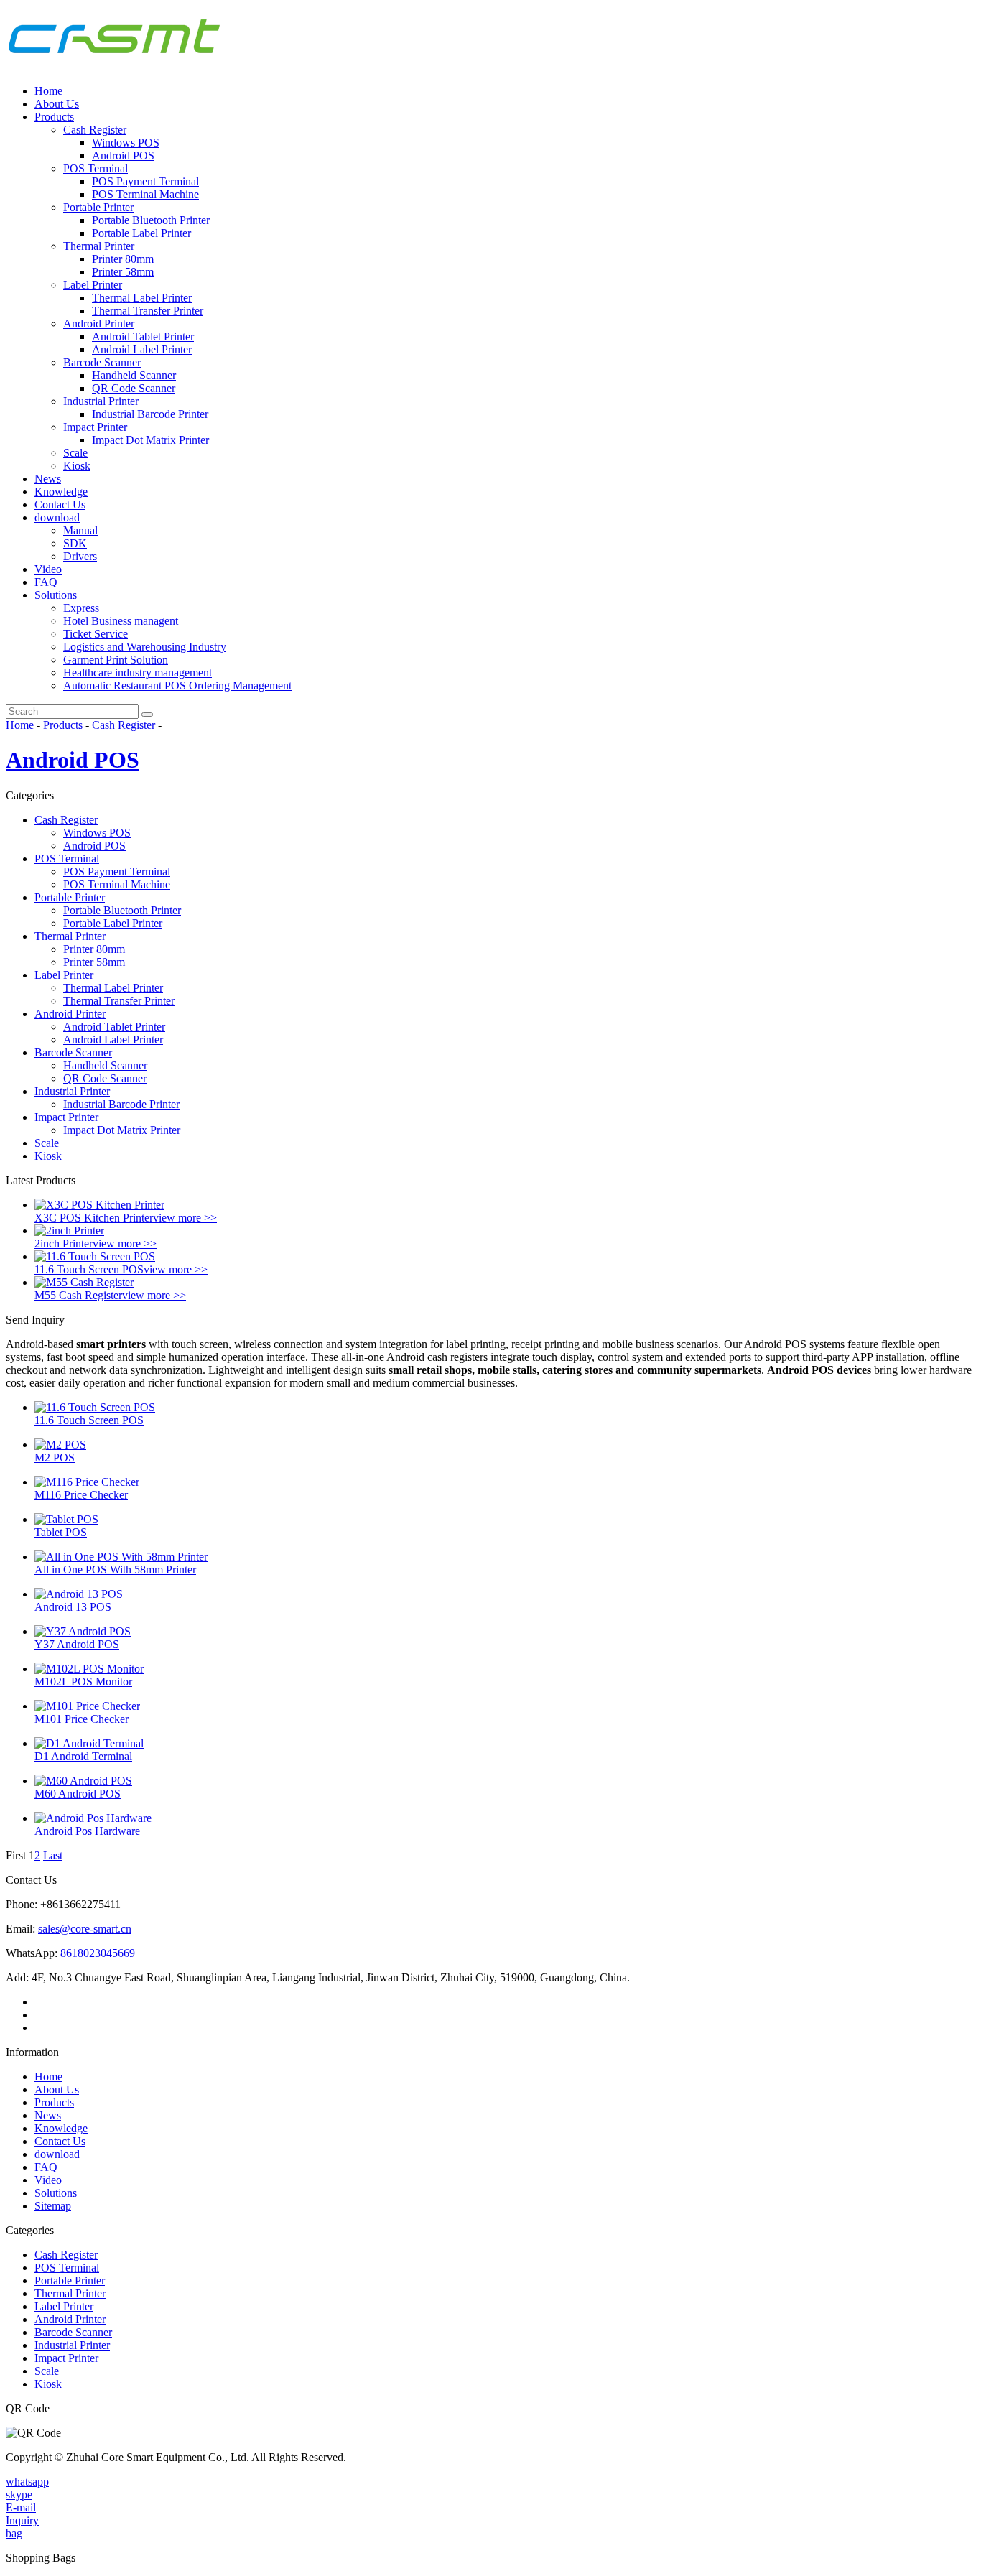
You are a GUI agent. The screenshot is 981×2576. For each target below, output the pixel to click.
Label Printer (93, 285)
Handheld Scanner (134, 375)
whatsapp (27, 2482)
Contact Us (60, 504)
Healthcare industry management (138, 673)
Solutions (56, 595)
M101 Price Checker (82, 1719)
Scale (75, 453)
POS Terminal (96, 168)
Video (48, 569)
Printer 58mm (123, 272)
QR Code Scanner (134, 388)
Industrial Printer (101, 401)
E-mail (21, 2507)
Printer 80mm (123, 259)
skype (19, 2494)
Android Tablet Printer (143, 336)
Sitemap (53, 2206)
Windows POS (126, 143)
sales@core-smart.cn (85, 1929)
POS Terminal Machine (145, 194)
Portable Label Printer (141, 233)
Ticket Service (96, 634)
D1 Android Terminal (83, 1756)
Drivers (80, 556)
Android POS (123, 155)
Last (53, 1855)
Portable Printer (98, 207)
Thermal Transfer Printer (148, 311)
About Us (57, 104)
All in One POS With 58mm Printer (115, 1570)
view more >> (185, 1218)
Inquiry (22, 2520)
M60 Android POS (78, 1794)
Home (48, 91)
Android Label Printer (142, 349)
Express (81, 608)
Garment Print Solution (116, 660)
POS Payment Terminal (145, 181)
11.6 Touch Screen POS (89, 1269)
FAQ (46, 582)
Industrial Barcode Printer (150, 414)
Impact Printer (95, 427)
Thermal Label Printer (142, 298)
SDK (75, 543)
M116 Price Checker (81, 1495)
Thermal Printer (99, 246)
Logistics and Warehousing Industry (145, 647)
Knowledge (61, 492)
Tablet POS (61, 1532)
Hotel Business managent (121, 621)
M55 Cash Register (78, 1295)
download (57, 517)
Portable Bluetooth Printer (151, 220)
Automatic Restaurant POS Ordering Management (177, 685)
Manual (80, 530)
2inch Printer (64, 1243)
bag (14, 2533)
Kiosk (77, 466)
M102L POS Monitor (83, 1682)
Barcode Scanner (102, 362)
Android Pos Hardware (87, 1831)
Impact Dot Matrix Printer (150, 440)
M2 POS (55, 1457)
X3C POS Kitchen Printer (94, 1218)
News (48, 479)
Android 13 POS (73, 1607)
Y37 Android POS (77, 1644)
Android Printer (99, 324)
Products (54, 117)
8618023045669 (98, 1953)
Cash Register (95, 130)
